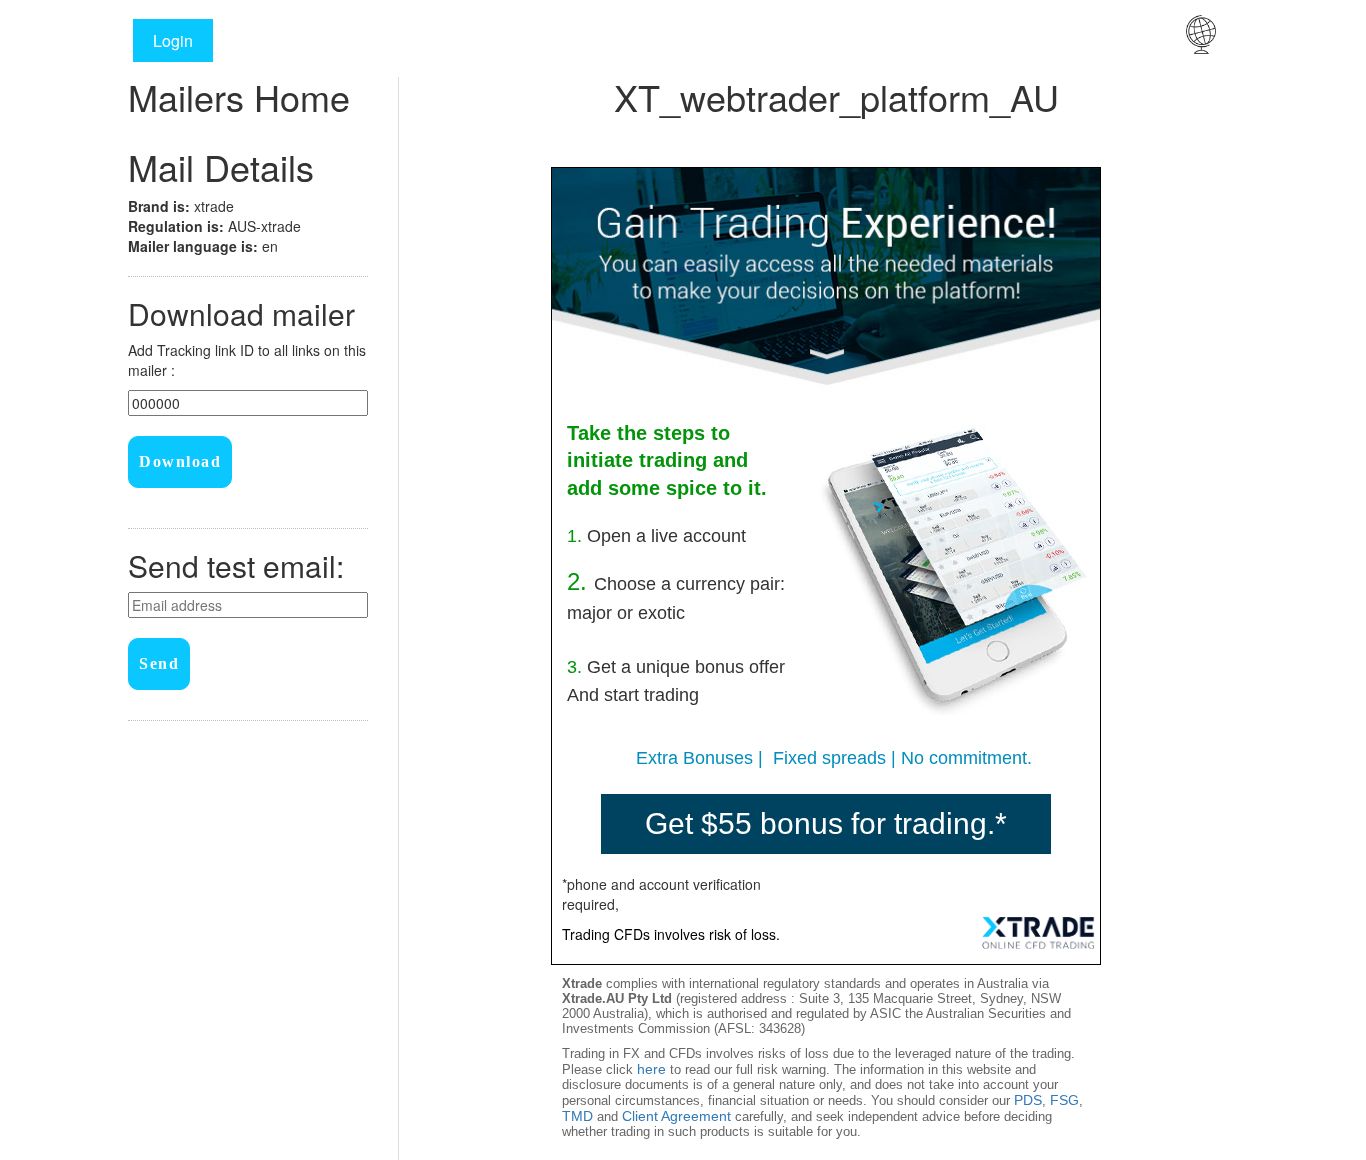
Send (159, 663)
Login (173, 40)
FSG (1064, 1100)
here (651, 1069)
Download (180, 461)
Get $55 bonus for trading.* (826, 823)
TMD (577, 1116)
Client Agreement (676, 1116)
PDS (1028, 1100)
